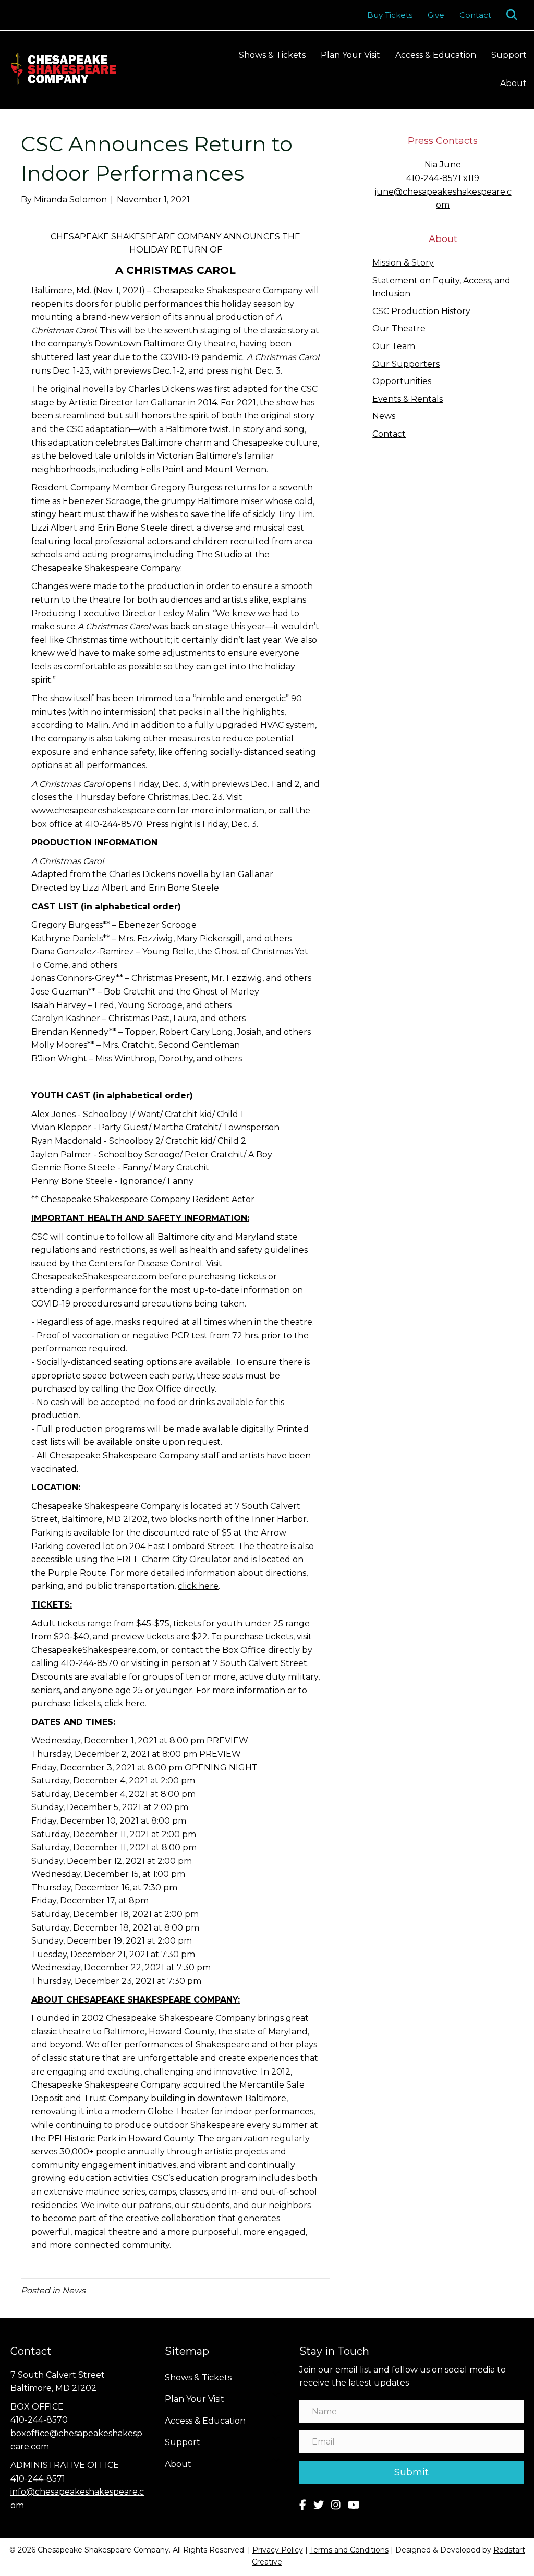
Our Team (394, 346)
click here (198, 1586)
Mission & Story (403, 263)
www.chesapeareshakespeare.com (103, 811)
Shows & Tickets (272, 55)
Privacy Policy (278, 2550)
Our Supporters (406, 364)
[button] (514, 15)
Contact (475, 15)
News (74, 2290)
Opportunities (402, 381)
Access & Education (436, 55)
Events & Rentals (408, 399)
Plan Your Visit (350, 55)
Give (436, 15)
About (513, 83)
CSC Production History (421, 311)
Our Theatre (399, 328)
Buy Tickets (390, 15)
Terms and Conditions (349, 2550)
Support (509, 55)
